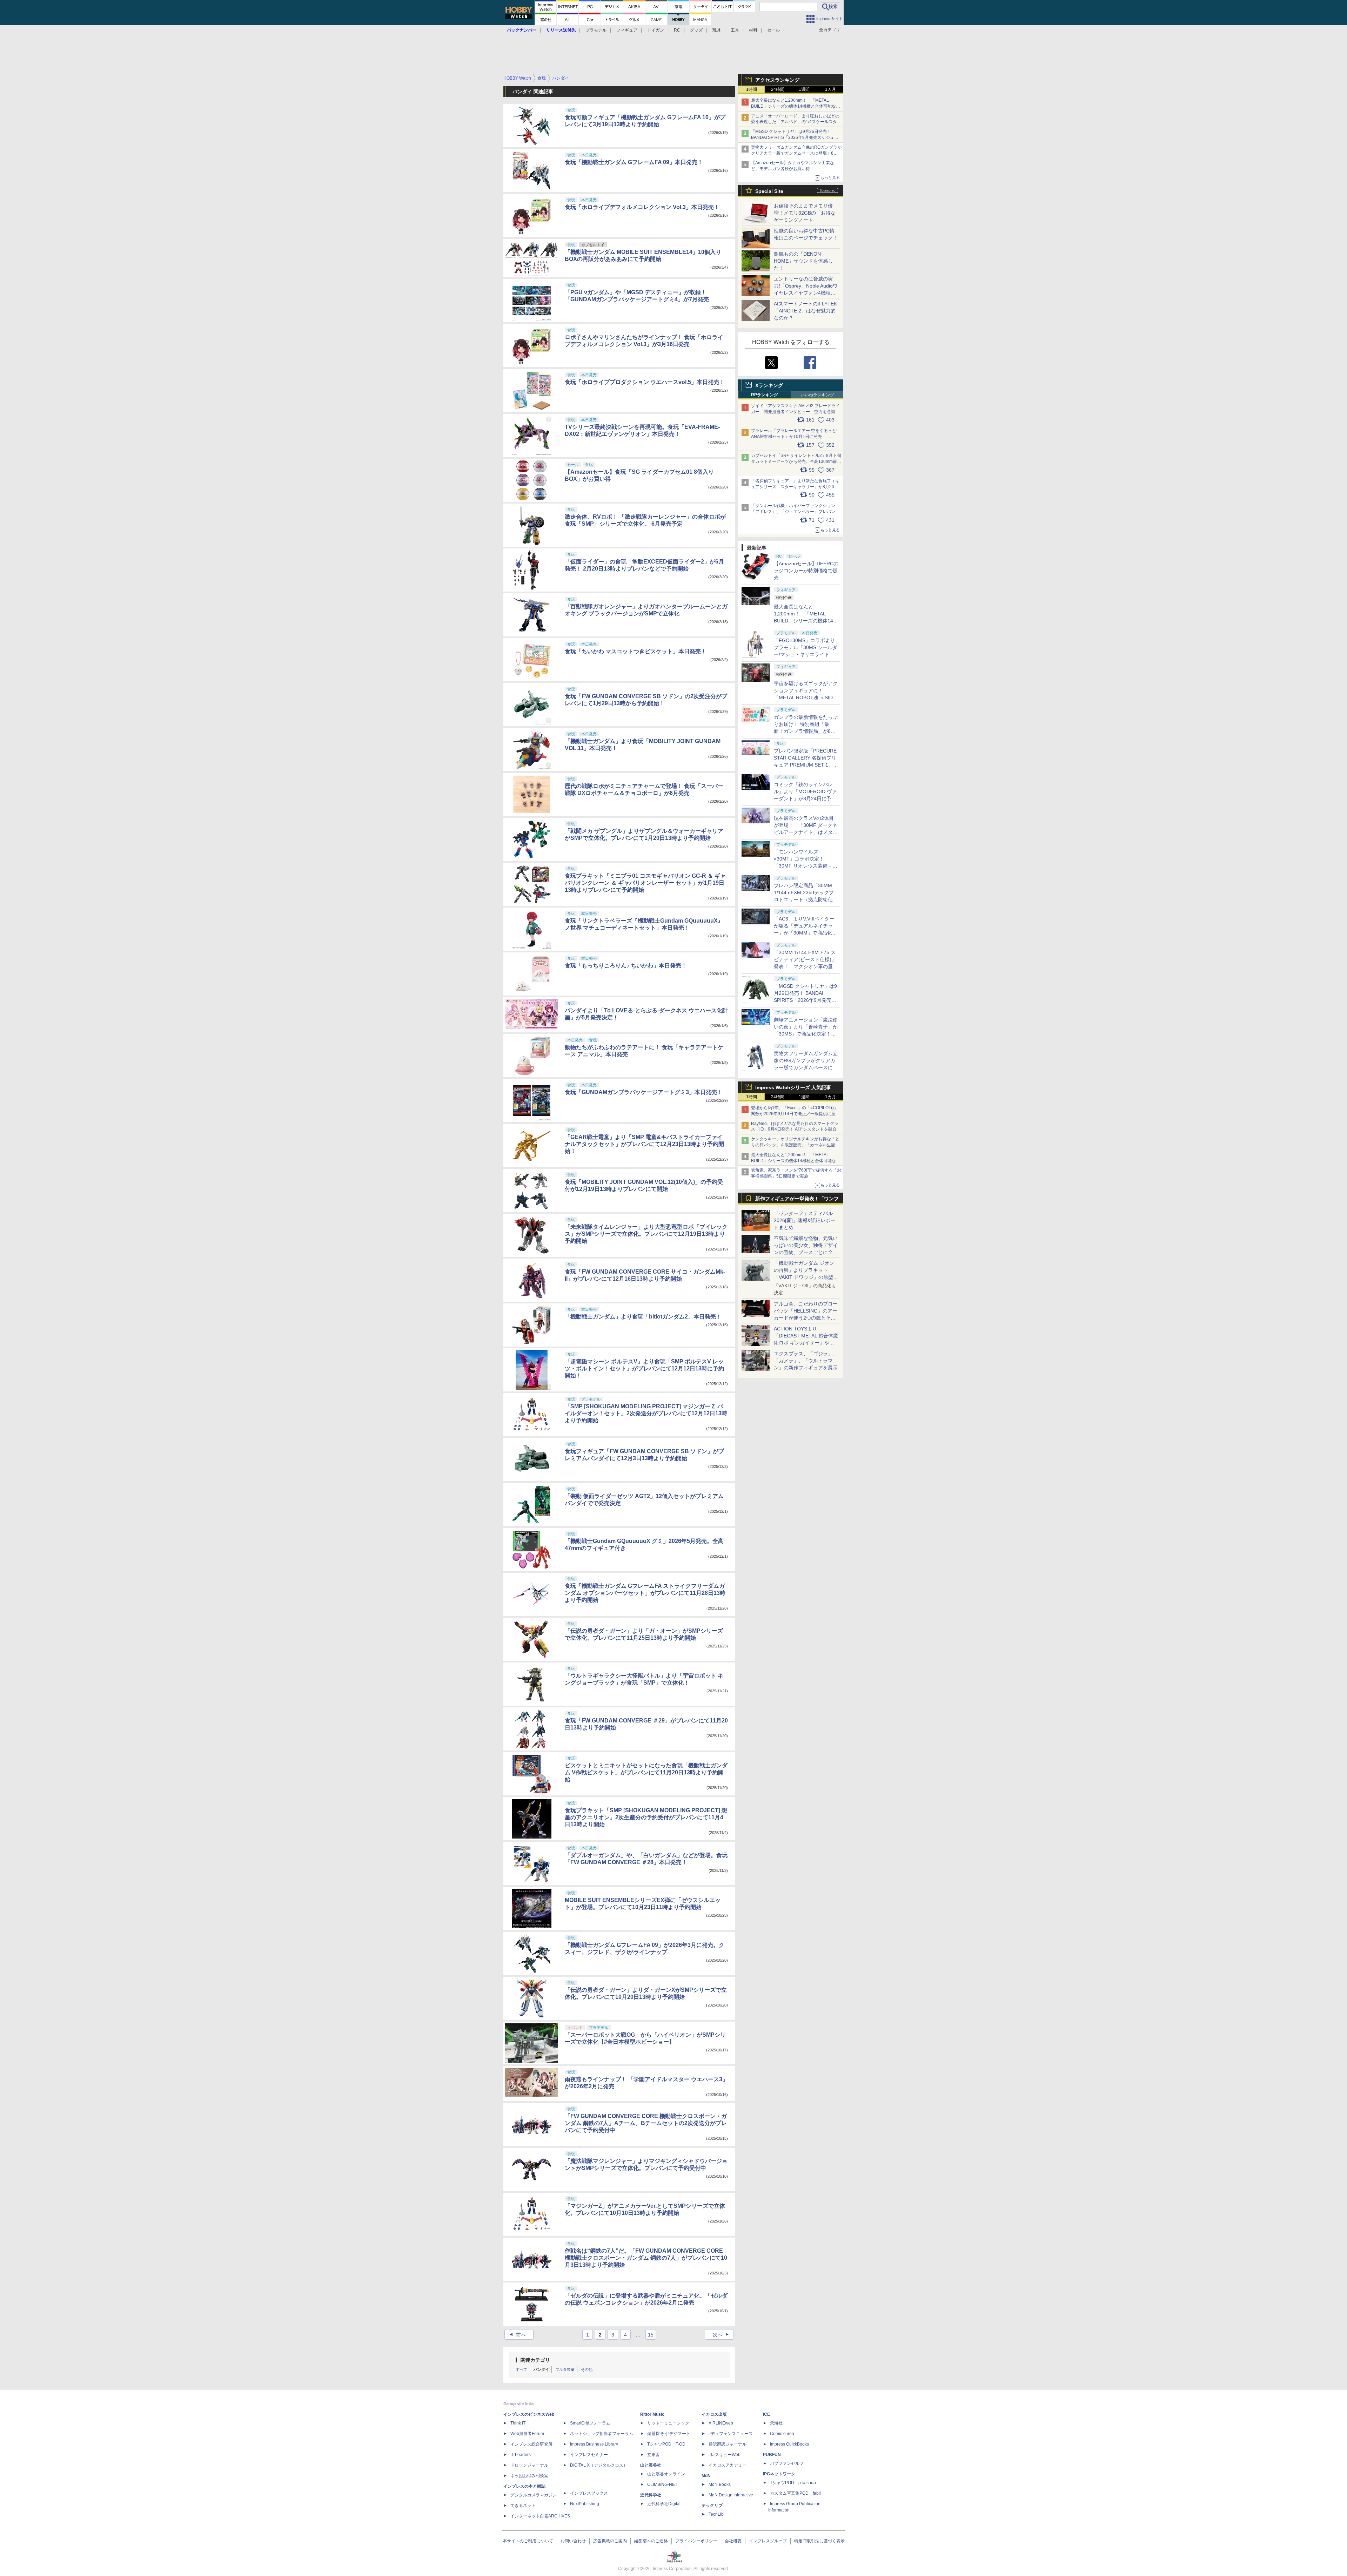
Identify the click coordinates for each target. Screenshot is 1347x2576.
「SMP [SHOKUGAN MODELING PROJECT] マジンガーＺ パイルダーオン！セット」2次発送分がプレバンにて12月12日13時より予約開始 (646, 1413)
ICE (766, 2414)
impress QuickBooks (789, 2444)
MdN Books (720, 2484)
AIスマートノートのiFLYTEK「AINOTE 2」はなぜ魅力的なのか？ (805, 311)
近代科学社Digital (664, 2504)
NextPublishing (585, 2504)
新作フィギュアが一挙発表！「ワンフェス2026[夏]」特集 (797, 1200)
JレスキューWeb (725, 2455)
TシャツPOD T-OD (666, 2444)
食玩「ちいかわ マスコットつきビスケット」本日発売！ (636, 651)
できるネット (523, 2506)
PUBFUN (772, 2455)
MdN (706, 2476)
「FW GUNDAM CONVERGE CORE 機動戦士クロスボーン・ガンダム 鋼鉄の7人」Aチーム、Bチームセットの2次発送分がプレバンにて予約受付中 (646, 2123)
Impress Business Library (594, 2444)
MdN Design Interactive (731, 2495)
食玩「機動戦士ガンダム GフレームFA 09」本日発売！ (634, 162)
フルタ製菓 (565, 2369)
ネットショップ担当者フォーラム (602, 2434)
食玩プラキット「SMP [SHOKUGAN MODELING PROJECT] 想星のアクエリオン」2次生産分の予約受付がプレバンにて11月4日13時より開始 (646, 1817)
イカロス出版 (714, 2414)
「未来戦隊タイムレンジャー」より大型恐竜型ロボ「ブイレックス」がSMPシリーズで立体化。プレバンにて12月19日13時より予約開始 (646, 1234)
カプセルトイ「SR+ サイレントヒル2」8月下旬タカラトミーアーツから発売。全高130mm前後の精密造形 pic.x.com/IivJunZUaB (796, 461)
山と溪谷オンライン (666, 2474)
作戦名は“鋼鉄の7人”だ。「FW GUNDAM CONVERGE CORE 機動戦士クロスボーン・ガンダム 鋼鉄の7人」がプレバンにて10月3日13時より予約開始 (646, 2258)
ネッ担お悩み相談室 (529, 2476)
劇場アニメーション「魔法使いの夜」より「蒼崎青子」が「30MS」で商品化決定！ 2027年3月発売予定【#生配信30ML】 (806, 1034)
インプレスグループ (768, 2541)
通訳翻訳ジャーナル (728, 2444)
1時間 (752, 89)
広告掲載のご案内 (610, 2541)
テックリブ (712, 2506)
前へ (517, 2335)
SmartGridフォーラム (590, 2423)
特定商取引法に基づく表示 (819, 2541)
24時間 (778, 89)
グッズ (696, 30)
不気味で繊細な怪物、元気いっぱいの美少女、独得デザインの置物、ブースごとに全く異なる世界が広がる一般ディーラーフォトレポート (806, 1252)
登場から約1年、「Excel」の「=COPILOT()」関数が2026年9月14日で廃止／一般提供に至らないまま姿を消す (795, 1114)
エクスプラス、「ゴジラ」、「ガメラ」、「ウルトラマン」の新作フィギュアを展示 (806, 1361)
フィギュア (627, 30)
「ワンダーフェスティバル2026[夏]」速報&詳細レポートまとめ (805, 1220)
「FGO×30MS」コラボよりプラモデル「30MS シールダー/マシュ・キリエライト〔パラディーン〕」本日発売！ (806, 654)
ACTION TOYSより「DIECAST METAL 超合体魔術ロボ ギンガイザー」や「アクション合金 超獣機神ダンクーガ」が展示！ (806, 1343)
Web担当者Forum (527, 2434)
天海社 (776, 2423)
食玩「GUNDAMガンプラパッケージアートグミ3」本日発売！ (644, 1092)
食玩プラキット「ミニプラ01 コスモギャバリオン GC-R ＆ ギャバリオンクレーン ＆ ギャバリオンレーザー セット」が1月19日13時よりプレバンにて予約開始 (645, 883)
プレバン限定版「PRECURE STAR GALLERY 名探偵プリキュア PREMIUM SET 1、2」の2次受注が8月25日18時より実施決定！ (806, 765)
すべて (521, 2369)
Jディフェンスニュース (731, 2434)
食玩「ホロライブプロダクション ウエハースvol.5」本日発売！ (645, 382)
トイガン (656, 30)
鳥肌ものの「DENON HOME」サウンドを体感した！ (803, 261)
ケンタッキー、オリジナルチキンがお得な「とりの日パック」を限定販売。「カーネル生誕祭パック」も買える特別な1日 (795, 1145)
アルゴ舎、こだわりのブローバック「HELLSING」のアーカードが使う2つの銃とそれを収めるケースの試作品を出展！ (806, 1318)
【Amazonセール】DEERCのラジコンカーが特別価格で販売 (806, 571)
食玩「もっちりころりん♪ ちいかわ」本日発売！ (626, 966)
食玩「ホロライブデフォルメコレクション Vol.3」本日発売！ (642, 207)
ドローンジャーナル (529, 2465)
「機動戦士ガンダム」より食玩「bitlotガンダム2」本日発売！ (643, 1317)
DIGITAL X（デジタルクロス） (599, 2465)
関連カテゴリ (535, 2360)
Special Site (769, 191)
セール (773, 30)
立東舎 (654, 2455)
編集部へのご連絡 (651, 2541)
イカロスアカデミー (728, 2465)
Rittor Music (652, 2414)
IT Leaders (521, 2455)
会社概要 (733, 2541)
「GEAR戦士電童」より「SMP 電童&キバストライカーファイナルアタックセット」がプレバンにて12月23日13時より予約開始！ (644, 1144)
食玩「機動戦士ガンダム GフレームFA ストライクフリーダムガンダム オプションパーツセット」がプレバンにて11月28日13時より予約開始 (645, 1593)
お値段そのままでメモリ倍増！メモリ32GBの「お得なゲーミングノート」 (805, 213)
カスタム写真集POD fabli (795, 2493)
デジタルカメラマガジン (534, 2495)
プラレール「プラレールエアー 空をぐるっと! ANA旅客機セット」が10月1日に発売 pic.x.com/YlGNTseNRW (794, 437)
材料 (753, 30)
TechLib (716, 2514)
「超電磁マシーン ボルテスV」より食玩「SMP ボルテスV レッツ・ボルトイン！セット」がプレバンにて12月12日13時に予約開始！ (644, 1368)
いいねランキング (817, 395)
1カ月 (830, 89)
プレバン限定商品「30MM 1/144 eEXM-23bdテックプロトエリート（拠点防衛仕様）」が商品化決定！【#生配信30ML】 (805, 899)
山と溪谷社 (651, 2465)
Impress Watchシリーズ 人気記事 (793, 1087)
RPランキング (765, 395)
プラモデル (596, 30)
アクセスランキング (777, 80)
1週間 (804, 89)
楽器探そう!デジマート (669, 2434)
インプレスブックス (589, 2493)
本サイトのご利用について (528, 2541)
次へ (722, 2335)
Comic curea (782, 2434)
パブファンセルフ (787, 2463)
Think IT (518, 2423)
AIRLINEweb (721, 2423)
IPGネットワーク (779, 2474)
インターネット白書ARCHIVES (540, 2516)
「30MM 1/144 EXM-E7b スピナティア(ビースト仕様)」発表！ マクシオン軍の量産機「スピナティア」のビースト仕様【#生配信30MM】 (806, 966)
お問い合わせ (573, 2541)
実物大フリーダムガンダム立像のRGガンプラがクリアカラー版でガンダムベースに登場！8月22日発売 (796, 153)
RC (677, 30)
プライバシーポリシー (696, 2541)
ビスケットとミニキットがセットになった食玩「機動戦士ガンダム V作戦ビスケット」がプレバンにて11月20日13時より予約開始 (646, 1772)
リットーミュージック (668, 2423)
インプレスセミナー (589, 2455)
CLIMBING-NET (662, 2484)
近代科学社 (651, 2495)
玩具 (717, 30)
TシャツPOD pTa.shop (793, 2483)
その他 (587, 2369)
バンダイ (541, 2369)
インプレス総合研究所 (531, 2444)
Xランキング (769, 385)
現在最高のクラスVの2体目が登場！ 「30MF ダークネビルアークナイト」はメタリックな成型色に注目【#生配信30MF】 (806, 832)
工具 (735, 30)
